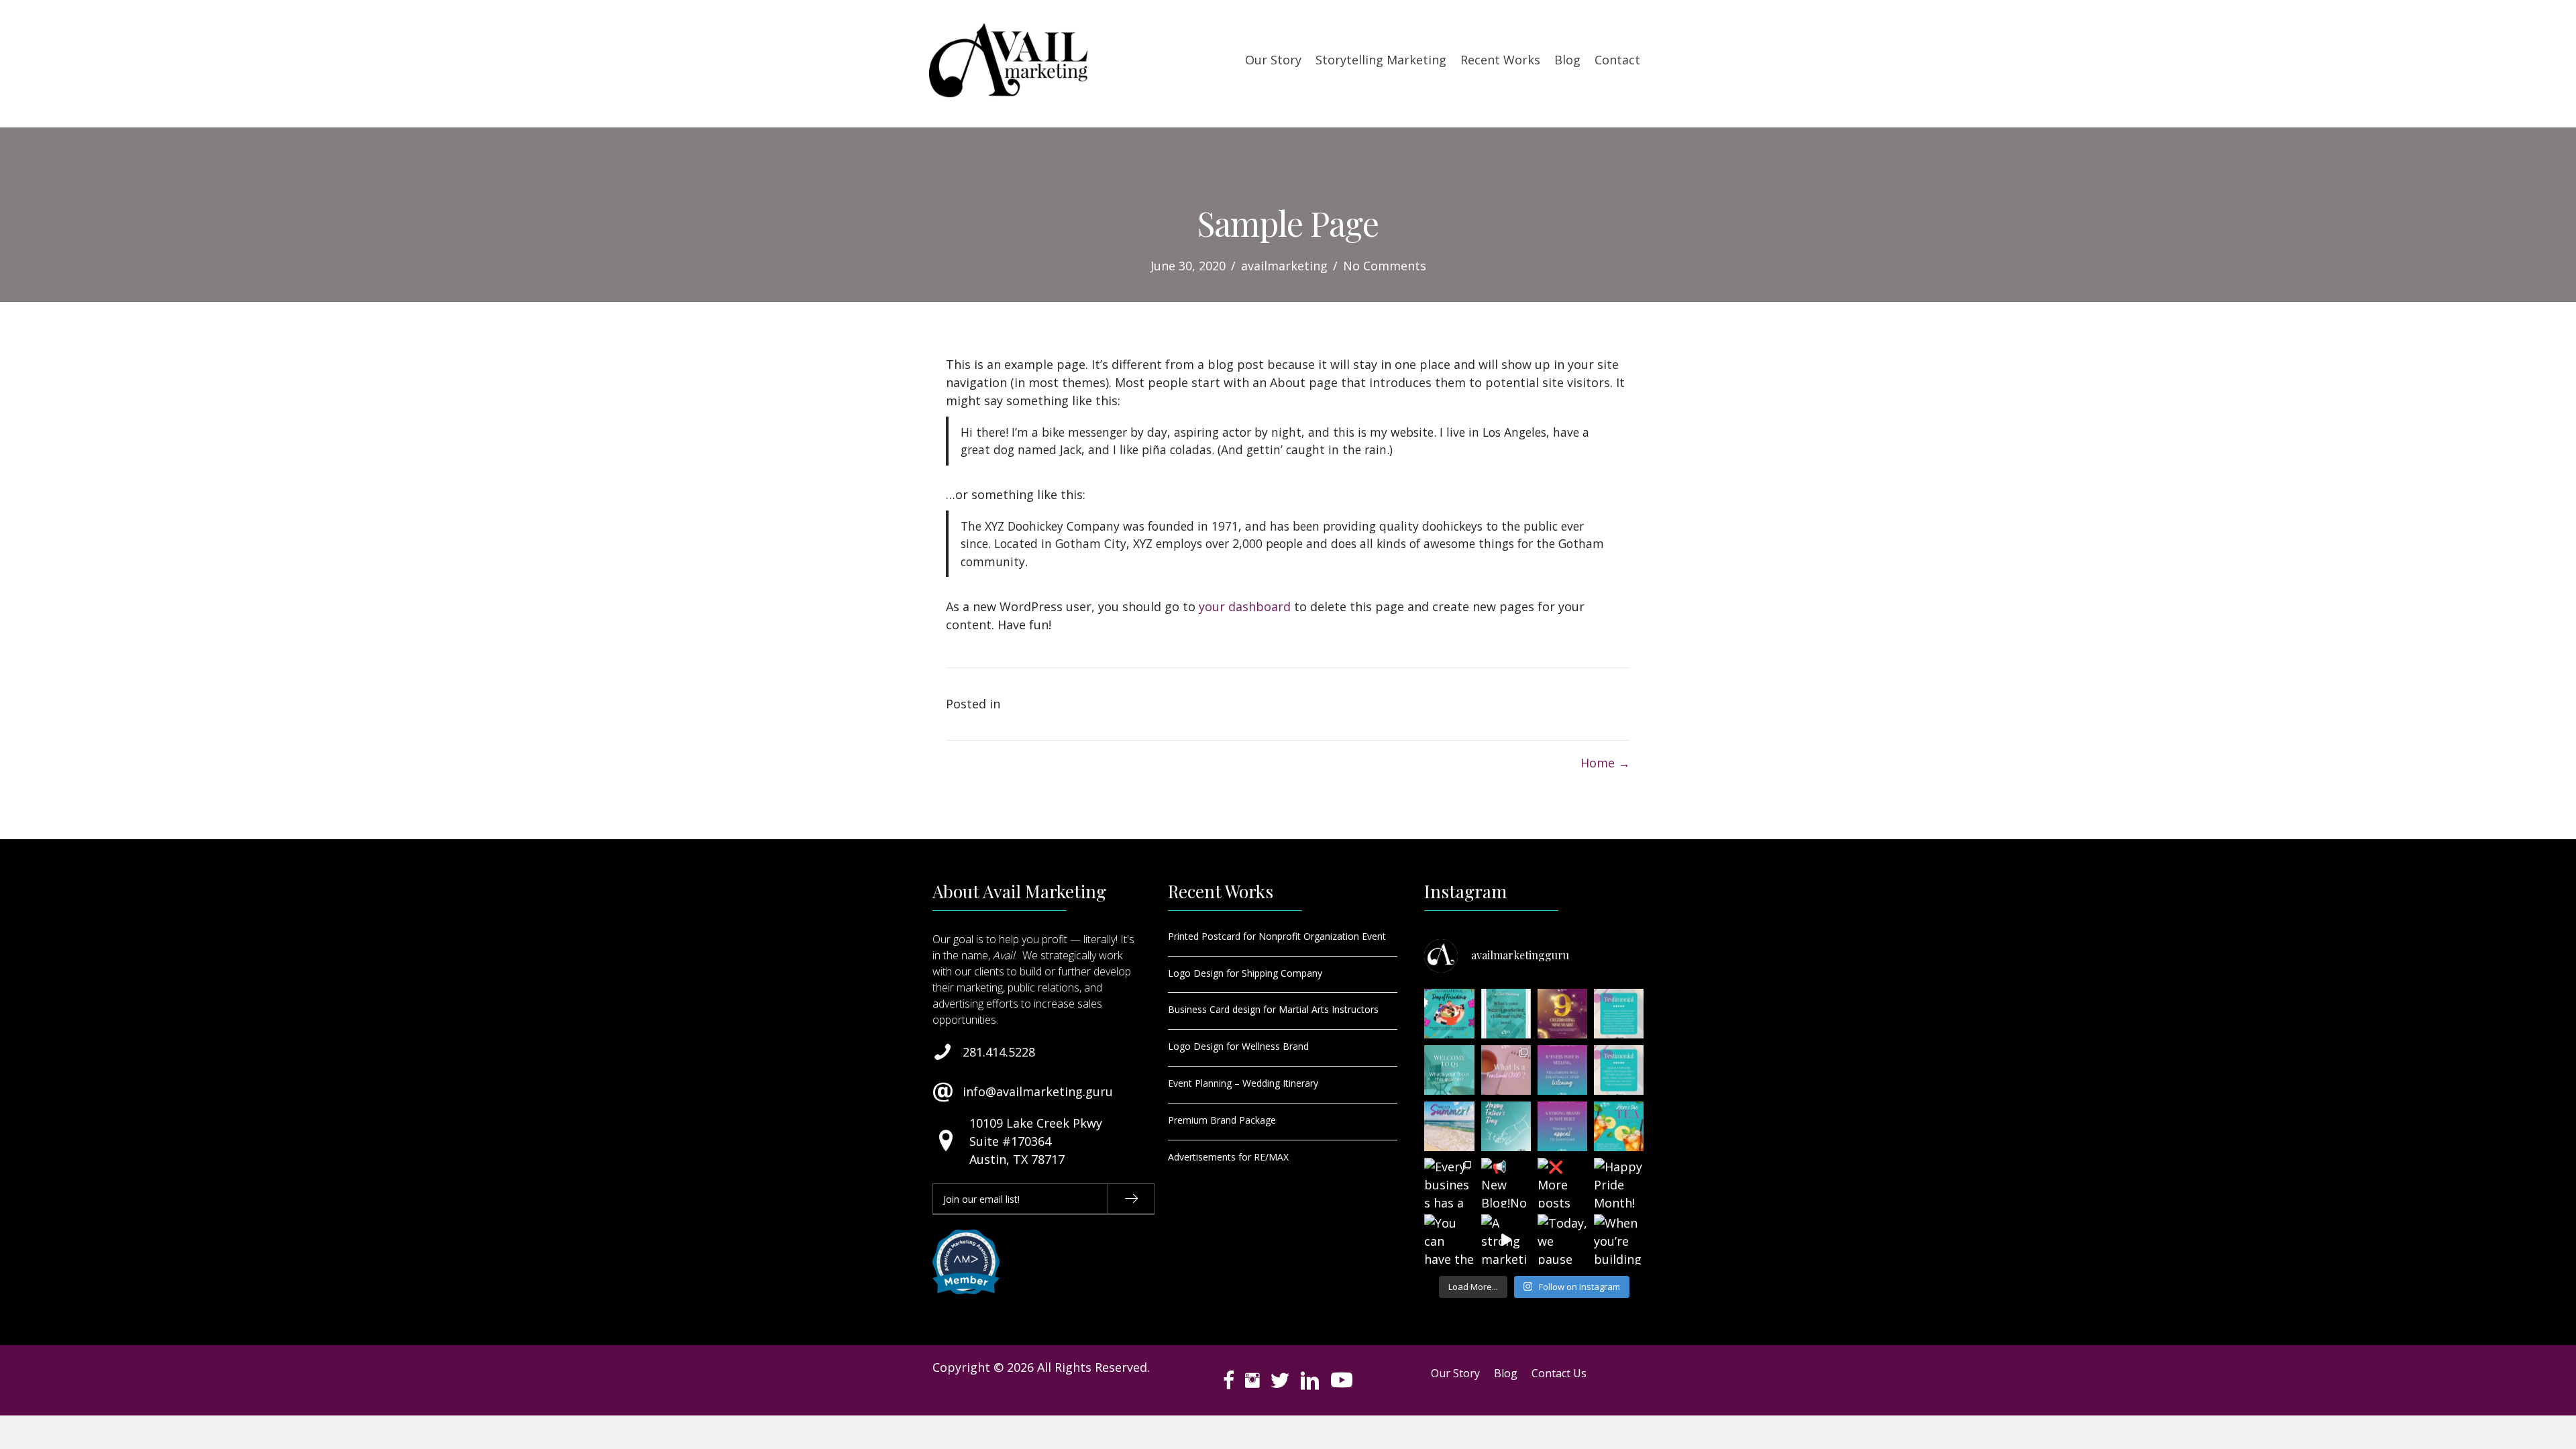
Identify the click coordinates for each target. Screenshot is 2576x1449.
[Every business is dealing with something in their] (1506, 1014)
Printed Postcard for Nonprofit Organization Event (1277, 936)
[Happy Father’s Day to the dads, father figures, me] (1506, 1126)
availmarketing (1284, 266)
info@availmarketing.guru (1038, 1091)
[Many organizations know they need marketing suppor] (1506, 1070)
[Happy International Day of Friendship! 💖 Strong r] (1449, 1014)
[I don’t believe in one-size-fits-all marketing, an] (1619, 1014)
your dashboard (1245, 606)
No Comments (1385, 266)
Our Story (1273, 60)
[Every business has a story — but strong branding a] (1449, 1183)
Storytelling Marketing (1381, 60)
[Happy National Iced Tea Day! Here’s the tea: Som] (1619, 1126)
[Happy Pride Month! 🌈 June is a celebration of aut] (1619, 1183)
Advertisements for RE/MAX (1228, 1157)
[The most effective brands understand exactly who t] (1562, 1126)
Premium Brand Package (1222, 1120)
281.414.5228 (999, 1052)
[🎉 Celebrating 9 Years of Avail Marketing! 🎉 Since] (1562, 1014)
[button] (1131, 1199)
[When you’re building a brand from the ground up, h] (1619, 1239)
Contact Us (1559, 1373)
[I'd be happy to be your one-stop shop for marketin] (1619, 1070)
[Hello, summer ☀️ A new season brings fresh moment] (1449, 1126)
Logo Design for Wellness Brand (1238, 1046)
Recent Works (1500, 60)
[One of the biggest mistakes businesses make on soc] (1562, 1070)
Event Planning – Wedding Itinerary (1243, 1083)
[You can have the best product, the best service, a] (1449, 1239)
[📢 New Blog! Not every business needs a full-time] (1506, 1183)
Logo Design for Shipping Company (1245, 973)
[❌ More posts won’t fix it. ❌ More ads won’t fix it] (1562, 1183)
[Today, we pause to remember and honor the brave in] (1562, 1239)
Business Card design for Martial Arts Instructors (1273, 1009)
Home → (1605, 763)
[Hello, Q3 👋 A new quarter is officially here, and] (1449, 1070)
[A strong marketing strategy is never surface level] (1506, 1239)
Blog (1567, 60)
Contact (1617, 60)
